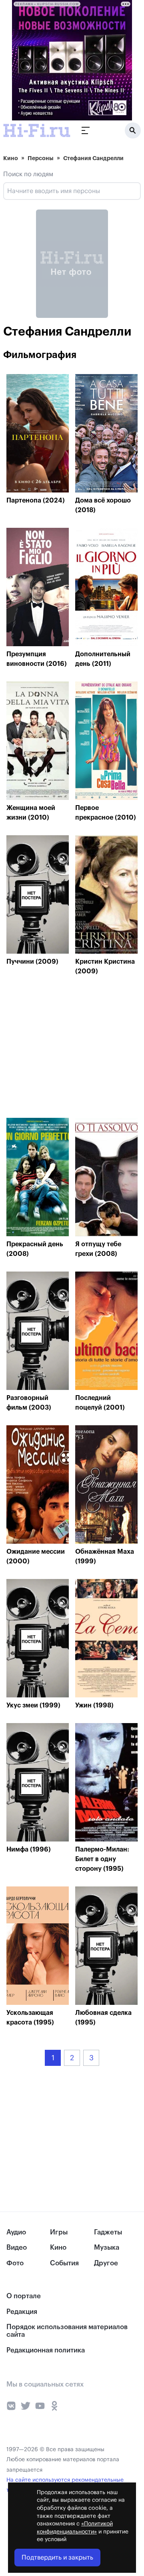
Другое (106, 2263)
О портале (24, 2296)
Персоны (41, 158)
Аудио (16, 2232)
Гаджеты (108, 2232)
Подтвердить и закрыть (57, 2558)
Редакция (22, 2312)
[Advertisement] (66, 1049)
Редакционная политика (46, 2350)
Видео (17, 2247)
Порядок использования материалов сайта (67, 2331)
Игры (59, 2232)
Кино (11, 158)
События (64, 2263)
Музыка (107, 2247)
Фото (15, 2263)
